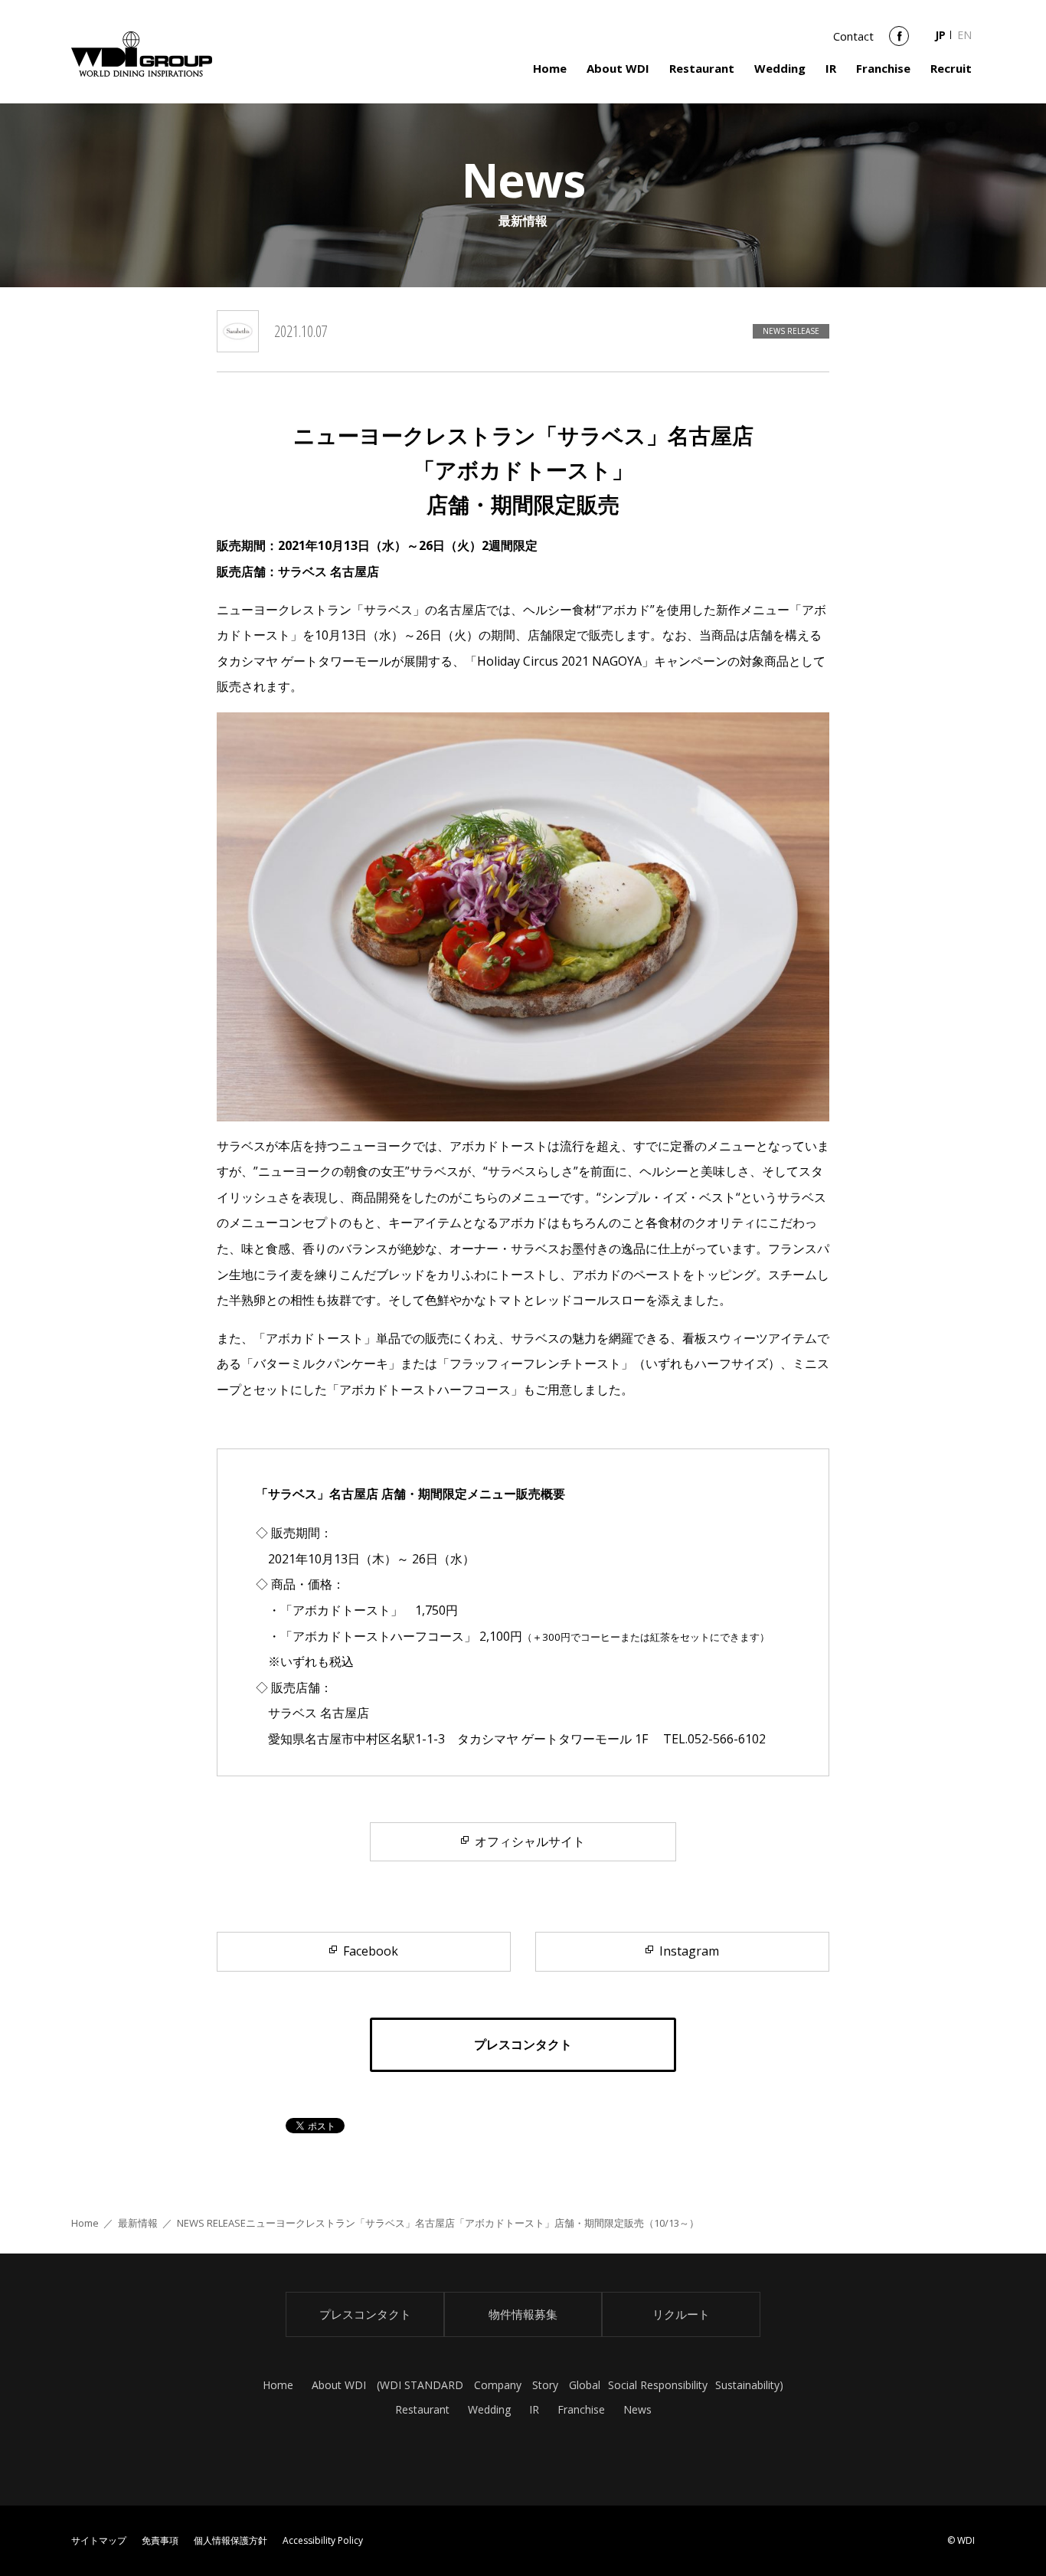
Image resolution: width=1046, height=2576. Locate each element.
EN (964, 35)
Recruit (951, 68)
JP (940, 35)
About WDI (618, 68)
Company (498, 2385)
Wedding (780, 68)
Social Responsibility (658, 2385)
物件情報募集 (523, 2314)
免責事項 (160, 2540)
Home (550, 68)
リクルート (681, 2314)
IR (831, 68)
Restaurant (702, 68)
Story (545, 2385)
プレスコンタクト (365, 2314)
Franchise (883, 68)
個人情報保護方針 (230, 2540)
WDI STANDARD (422, 2385)
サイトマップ (99, 2540)
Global (585, 2385)
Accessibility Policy (323, 2540)
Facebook (899, 41)
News (637, 2409)
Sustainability (747, 2385)
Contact (853, 36)
